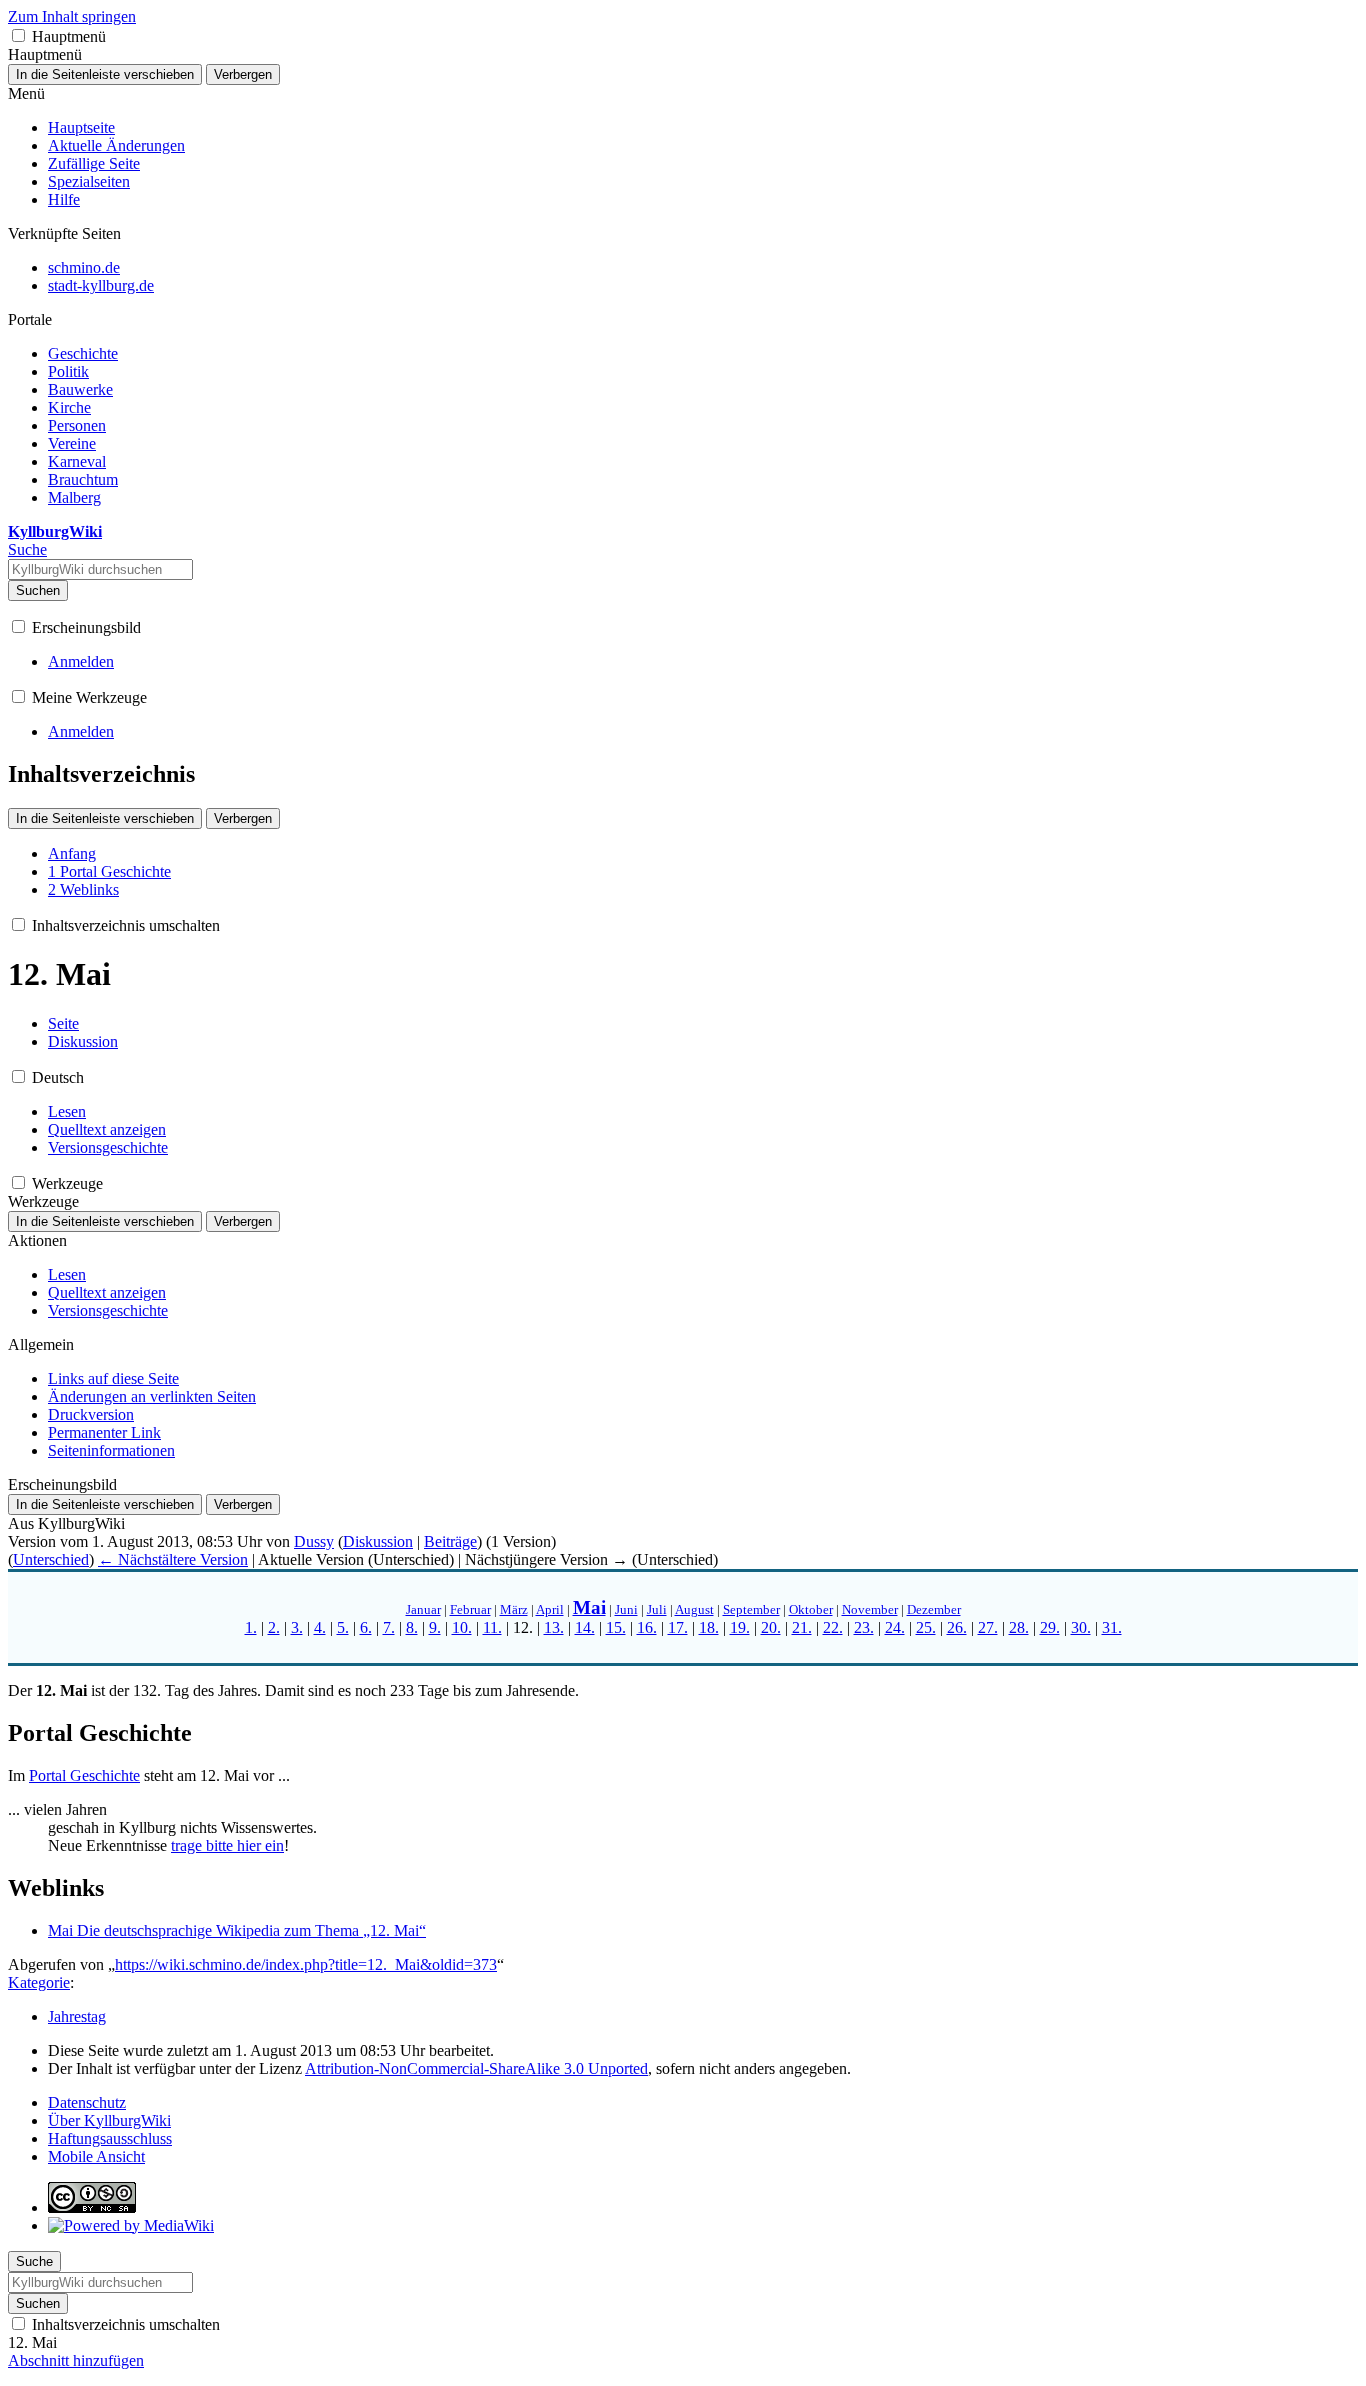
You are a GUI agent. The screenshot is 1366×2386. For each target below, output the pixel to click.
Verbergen (243, 74)
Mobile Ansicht (96, 2156)
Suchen (38, 590)
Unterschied (51, 1559)
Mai (589, 1607)
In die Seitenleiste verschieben (105, 74)
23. (864, 1627)
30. (1081, 1627)
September (751, 1609)
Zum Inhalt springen (72, 16)
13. (554, 1627)
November (870, 1609)
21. (802, 1627)
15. (616, 1627)
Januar (423, 1609)
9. (435, 1627)
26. (957, 1627)
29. (1050, 1627)
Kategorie (39, 1982)
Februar (470, 1609)
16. (647, 1627)
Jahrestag (77, 2016)
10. (462, 1627)
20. (771, 1627)
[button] (18, 35)
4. (320, 1627)
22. (833, 1627)
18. (709, 1627)
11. (492, 1627)
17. (678, 1627)
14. (585, 1627)
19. (740, 1627)
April (550, 1609)
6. (366, 1627)
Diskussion (378, 1541)
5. (343, 1627)
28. (1019, 1627)
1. (251, 1627)
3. (297, 1627)
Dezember (934, 1609)
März (514, 1609)
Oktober (811, 1609)
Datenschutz (87, 2102)
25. (926, 1627)
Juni (626, 1609)
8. (412, 1627)
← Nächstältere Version (173, 1559)
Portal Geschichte (84, 1775)
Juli (657, 1609)
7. (389, 1627)
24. (895, 1627)
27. (988, 1627)
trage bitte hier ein (227, 1845)
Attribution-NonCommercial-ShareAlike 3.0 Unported (476, 2068)
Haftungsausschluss (110, 2138)
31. (1112, 1627)
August (694, 1609)
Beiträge (450, 1541)
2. (274, 1627)
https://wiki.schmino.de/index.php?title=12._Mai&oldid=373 (306, 1964)
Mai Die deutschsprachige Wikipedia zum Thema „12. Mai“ (237, 1930)
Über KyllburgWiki (109, 2120)
